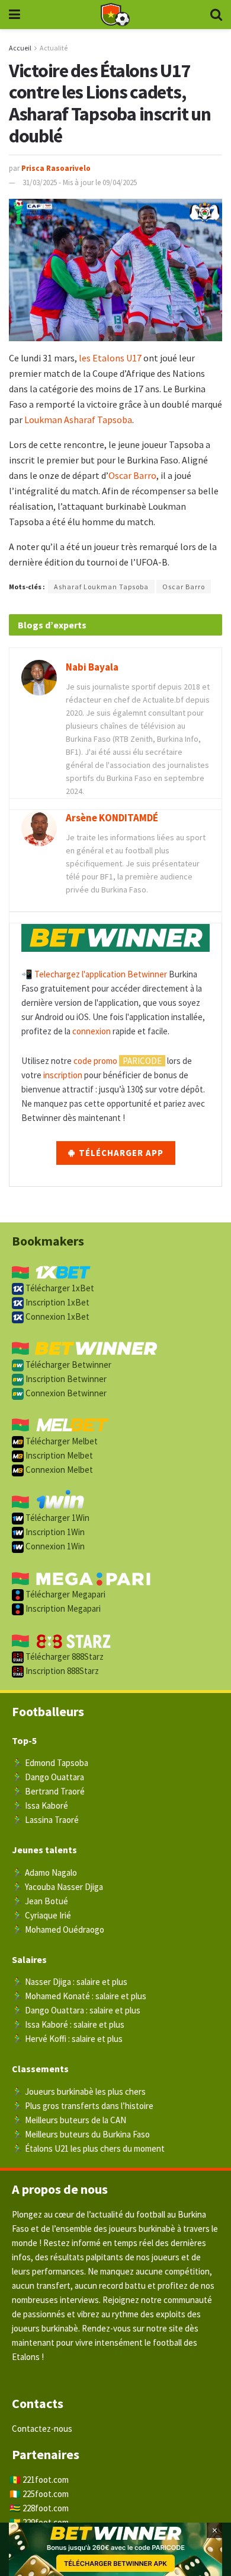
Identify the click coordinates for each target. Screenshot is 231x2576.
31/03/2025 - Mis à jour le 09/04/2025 (80, 182)
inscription (63, 1075)
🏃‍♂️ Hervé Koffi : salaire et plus (67, 2039)
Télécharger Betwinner (68, 1365)
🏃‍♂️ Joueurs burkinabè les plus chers (79, 2091)
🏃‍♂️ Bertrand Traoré (48, 1791)
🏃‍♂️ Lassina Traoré (45, 1820)
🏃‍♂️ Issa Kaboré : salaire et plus (68, 2024)
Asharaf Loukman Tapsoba (101, 587)
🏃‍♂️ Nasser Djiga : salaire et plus (70, 1982)
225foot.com (46, 2494)
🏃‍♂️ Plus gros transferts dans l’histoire (83, 2106)
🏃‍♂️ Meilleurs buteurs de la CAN (69, 2120)
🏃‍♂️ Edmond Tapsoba (50, 1763)
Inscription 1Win (54, 1532)
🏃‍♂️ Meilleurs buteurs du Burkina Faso (81, 2134)
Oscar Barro (132, 475)
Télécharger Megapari (65, 1594)
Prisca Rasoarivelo (56, 168)
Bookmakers (48, 1241)
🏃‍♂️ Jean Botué (40, 1901)
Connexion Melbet (58, 1470)
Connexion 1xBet (57, 1316)
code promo (95, 1061)
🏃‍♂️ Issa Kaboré (40, 1805)
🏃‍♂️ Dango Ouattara (48, 1777)
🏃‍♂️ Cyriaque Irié (41, 1915)
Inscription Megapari (62, 1608)
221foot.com (46, 2480)
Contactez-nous (42, 2429)
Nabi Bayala (92, 667)
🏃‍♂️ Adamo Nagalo (44, 1873)
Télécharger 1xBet (59, 1288)
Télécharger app (120, 1153)
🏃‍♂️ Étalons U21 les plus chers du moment (88, 2148)
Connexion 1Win (54, 1546)
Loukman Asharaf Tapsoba (78, 420)
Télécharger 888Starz (64, 1657)
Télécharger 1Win (57, 1518)
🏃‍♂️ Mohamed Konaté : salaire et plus (79, 1996)
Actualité (54, 48)
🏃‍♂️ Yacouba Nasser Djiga (57, 1887)
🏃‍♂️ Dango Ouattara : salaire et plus (76, 2010)
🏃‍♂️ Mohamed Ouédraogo (58, 1929)
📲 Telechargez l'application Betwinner (94, 974)
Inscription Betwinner (65, 1379)
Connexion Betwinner (65, 1393)
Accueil (20, 48)
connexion (92, 1031)
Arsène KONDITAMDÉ (112, 818)
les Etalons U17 (109, 358)
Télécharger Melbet (61, 1441)
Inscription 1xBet (57, 1302)
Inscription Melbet (58, 1455)
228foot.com (46, 2508)
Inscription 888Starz (61, 1671)
